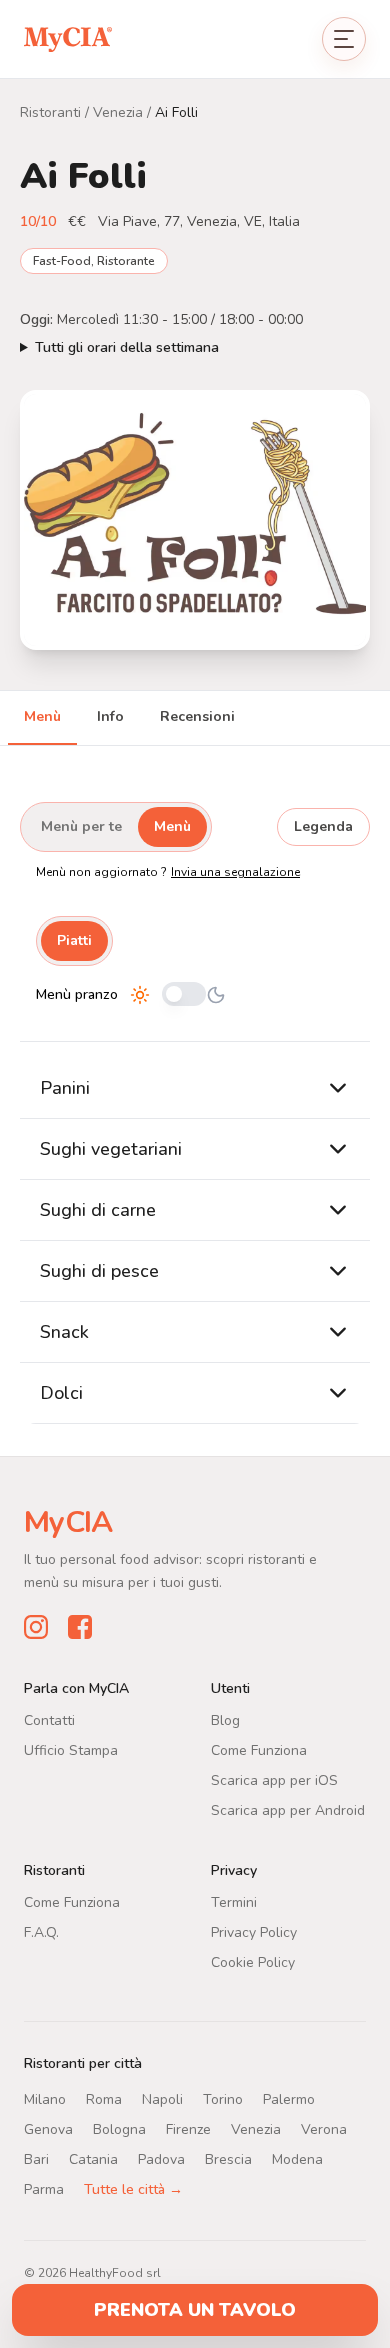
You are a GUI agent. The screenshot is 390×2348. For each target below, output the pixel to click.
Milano (45, 2098)
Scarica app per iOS (274, 1779)
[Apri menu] (344, 39)
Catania (93, 2158)
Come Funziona (259, 1749)
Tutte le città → (133, 2188)
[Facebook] (80, 1626)
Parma (44, 2188)
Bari (36, 2158)
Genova (48, 2128)
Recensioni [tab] (197, 716)
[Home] (68, 38)
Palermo (289, 2098)
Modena (297, 2158)
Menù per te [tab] (81, 826)
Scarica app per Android (288, 1809)
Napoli (162, 2098)
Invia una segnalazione (235, 872)
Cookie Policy (253, 1961)
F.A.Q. (41, 1931)
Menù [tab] (42, 716)
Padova (161, 2158)
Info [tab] (110, 716)
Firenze (188, 2128)
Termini (234, 1901)
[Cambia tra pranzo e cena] (184, 995)
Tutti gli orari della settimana (127, 347)
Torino (223, 2098)
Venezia (118, 112)
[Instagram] (36, 1626)
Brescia (228, 2158)
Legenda (323, 826)
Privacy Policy (254, 1931)
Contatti (49, 1719)
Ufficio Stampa (71, 1749)
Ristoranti (50, 112)
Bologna (119, 2128)
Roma (104, 2098)
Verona (324, 2128)
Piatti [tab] (74, 940)
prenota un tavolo (195, 2310)
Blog (225, 1719)
